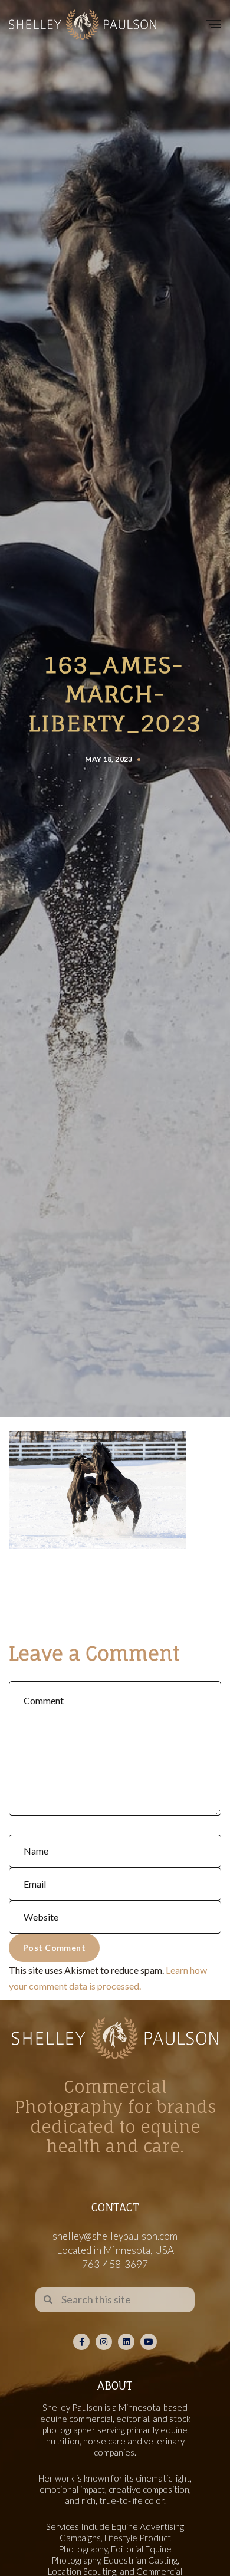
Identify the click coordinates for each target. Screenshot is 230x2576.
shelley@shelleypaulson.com (115, 2236)
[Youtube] (149, 2342)
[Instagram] (104, 2342)
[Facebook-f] (81, 2342)
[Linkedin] (126, 2342)
